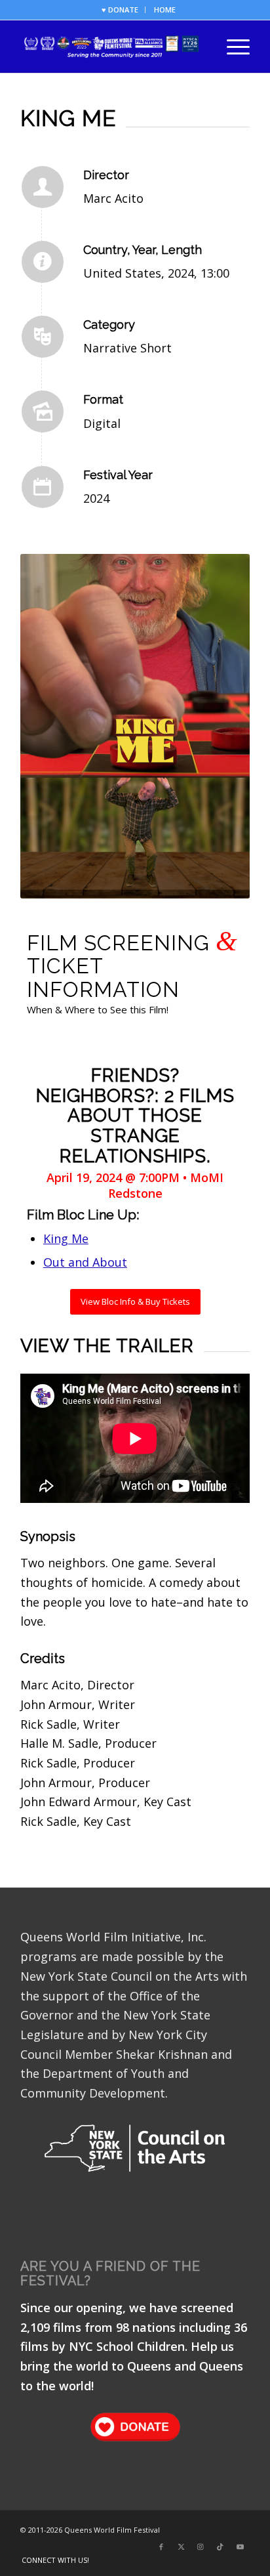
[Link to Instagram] (201, 2546)
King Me (66, 1238)
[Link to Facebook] (161, 2546)
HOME (165, 10)
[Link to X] (181, 2546)
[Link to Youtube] (240, 2546)
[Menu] (232, 47)
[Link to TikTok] (220, 2546)
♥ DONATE (120, 10)
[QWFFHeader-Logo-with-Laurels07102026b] (112, 47)
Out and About (85, 1262)
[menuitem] (120, 10)
